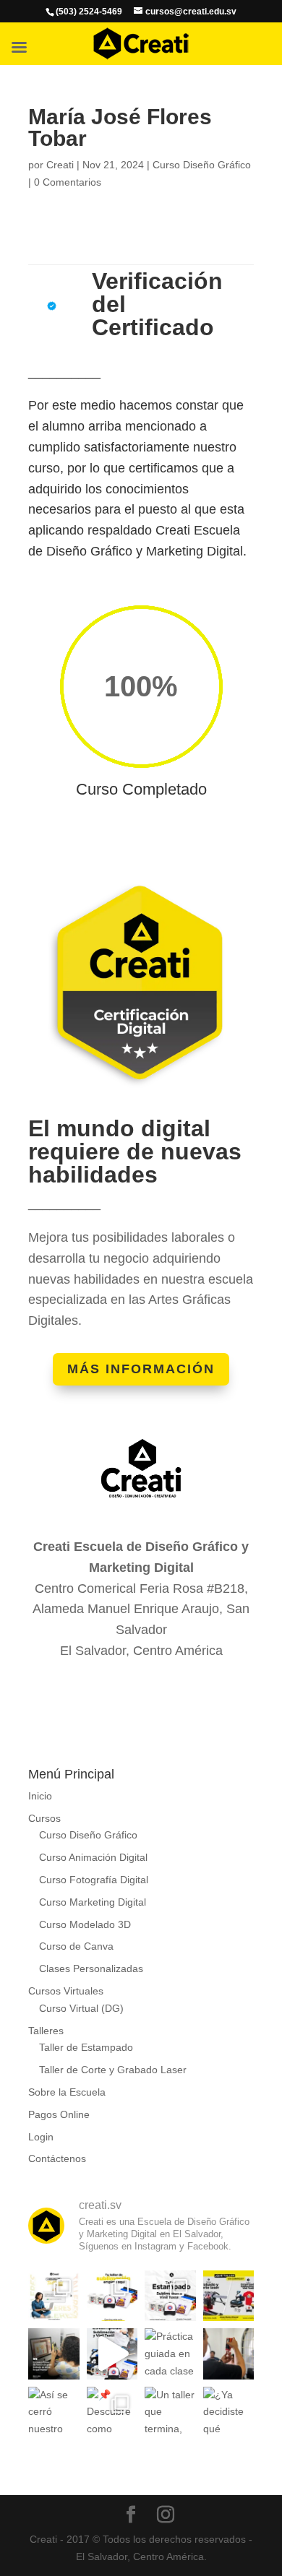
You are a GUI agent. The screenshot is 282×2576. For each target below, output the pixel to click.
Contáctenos (57, 2158)
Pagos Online (59, 2114)
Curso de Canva (76, 1946)
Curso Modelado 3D (85, 1924)
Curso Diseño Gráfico (202, 165)
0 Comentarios (68, 182)
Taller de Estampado (86, 2047)
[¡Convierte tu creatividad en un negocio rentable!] (112, 2296)
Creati (60, 165)
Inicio (40, 1796)
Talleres (46, 2031)
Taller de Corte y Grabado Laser (113, 2070)
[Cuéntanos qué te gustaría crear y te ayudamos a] (229, 2296)
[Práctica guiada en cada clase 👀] (170, 2354)
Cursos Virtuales (66, 1991)
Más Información (141, 1369)
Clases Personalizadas (91, 1968)
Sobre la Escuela (67, 2092)
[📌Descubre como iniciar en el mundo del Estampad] (112, 2412)
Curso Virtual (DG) (81, 2008)
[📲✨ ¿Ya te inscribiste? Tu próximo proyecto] (112, 2354)
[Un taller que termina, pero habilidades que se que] (170, 2412)
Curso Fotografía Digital (94, 1880)
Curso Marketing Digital (93, 1902)
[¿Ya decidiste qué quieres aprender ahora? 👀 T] (229, 2412)
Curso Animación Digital (93, 1857)
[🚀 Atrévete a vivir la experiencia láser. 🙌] (229, 2354)
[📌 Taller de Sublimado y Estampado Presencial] (170, 2296)
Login (41, 2137)
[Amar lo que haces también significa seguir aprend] (54, 2354)
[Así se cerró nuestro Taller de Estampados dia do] (54, 2412)
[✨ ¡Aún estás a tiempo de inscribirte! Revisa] (54, 2296)
